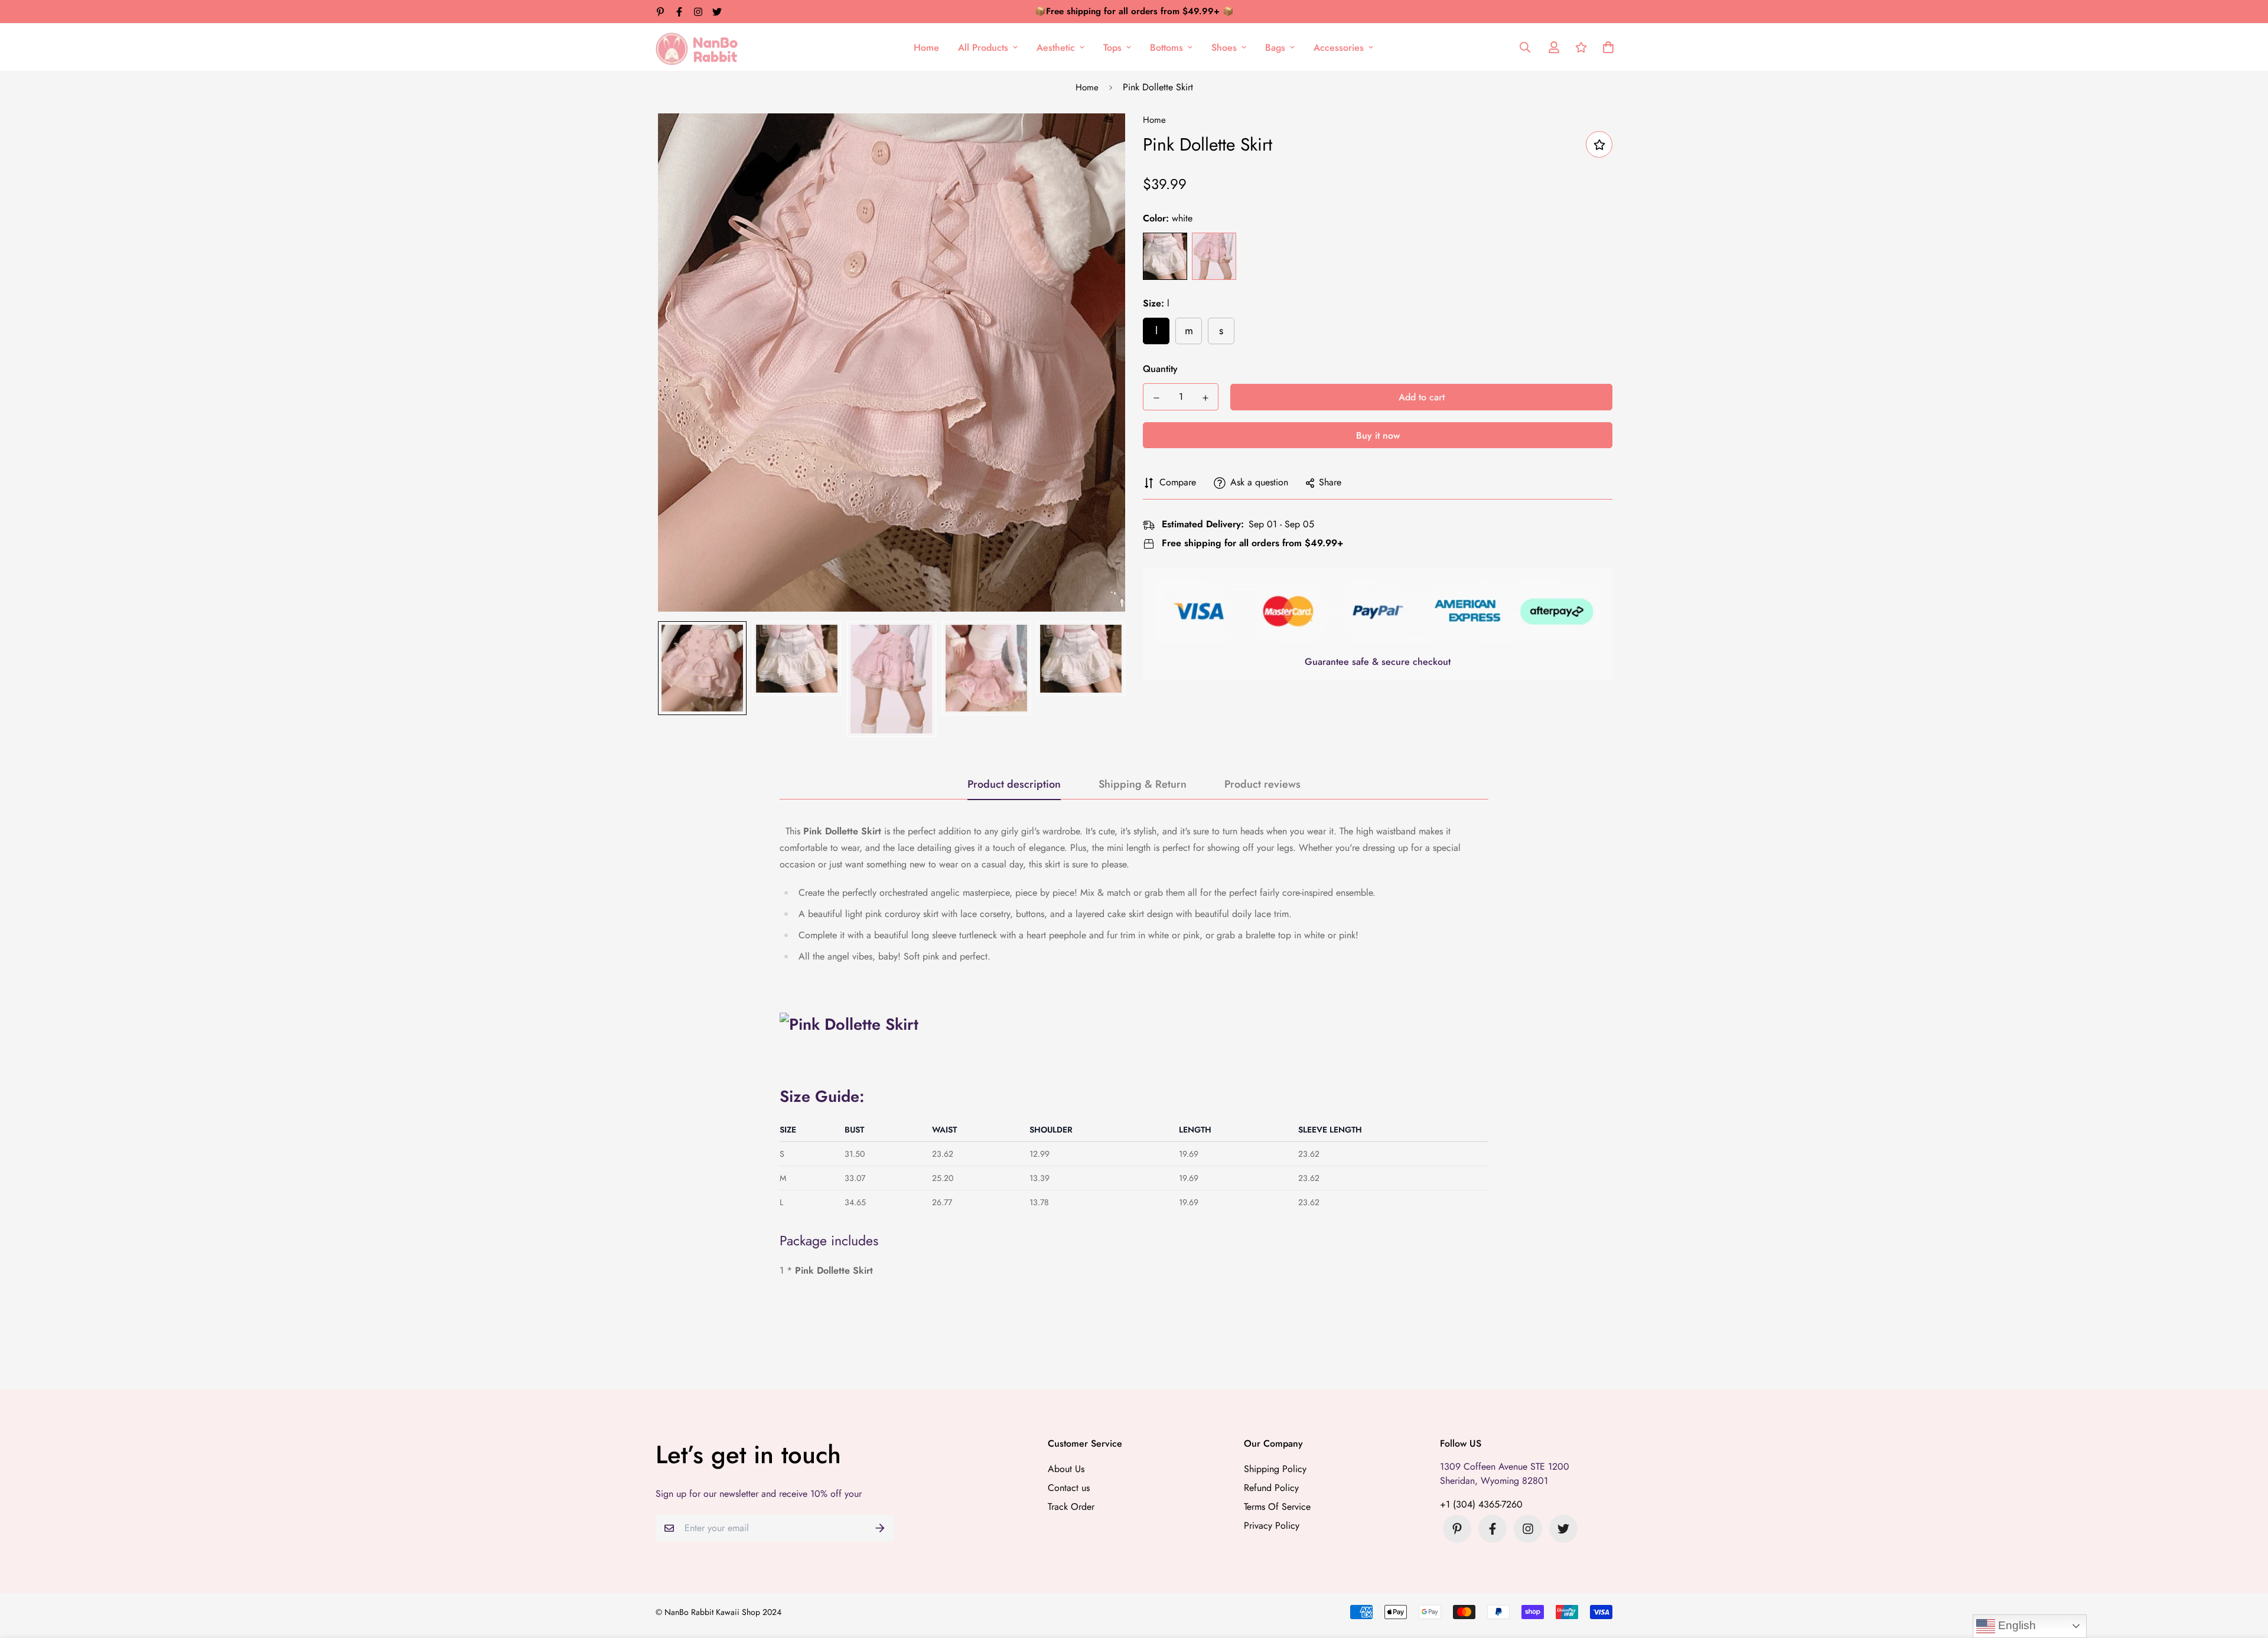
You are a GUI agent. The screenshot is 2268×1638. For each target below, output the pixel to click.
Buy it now (1378, 436)
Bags (1275, 48)
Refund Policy (1271, 1488)
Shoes (1224, 48)
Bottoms (1166, 48)
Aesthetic (1056, 48)
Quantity (1160, 369)
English (2016, 1625)
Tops (1112, 48)
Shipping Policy (1275, 1469)
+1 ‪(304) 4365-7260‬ (1481, 1504)
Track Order (1071, 1507)
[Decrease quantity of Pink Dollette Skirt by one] (1156, 398)
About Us (1066, 1469)
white (1165, 257)
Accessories (1339, 48)
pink (1214, 257)
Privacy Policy (1272, 1526)
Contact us (1069, 1488)
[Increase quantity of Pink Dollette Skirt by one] (1205, 398)
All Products (983, 48)
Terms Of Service (1277, 1507)
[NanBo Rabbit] (700, 47)
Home (926, 48)
